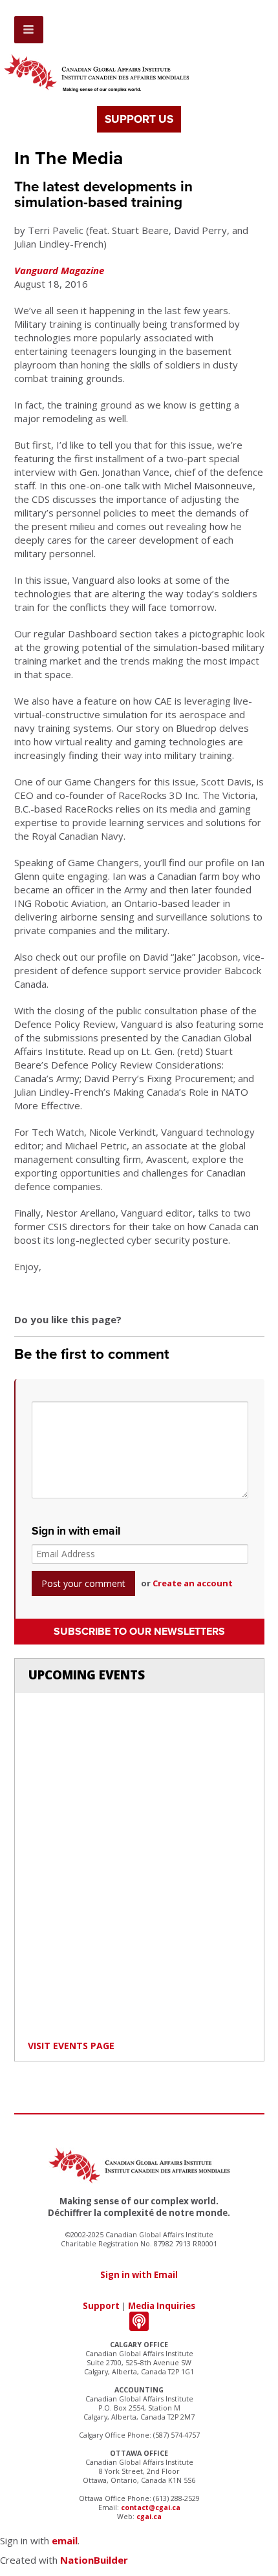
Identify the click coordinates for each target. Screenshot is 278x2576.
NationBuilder (94, 2560)
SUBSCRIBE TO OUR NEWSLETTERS (139, 1632)
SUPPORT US (139, 119)
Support (101, 2306)
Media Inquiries (162, 2306)
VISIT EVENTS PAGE (71, 2046)
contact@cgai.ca (151, 2507)
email (65, 2540)
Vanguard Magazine (59, 270)
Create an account (193, 1583)
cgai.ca (149, 2517)
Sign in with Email (139, 2275)
